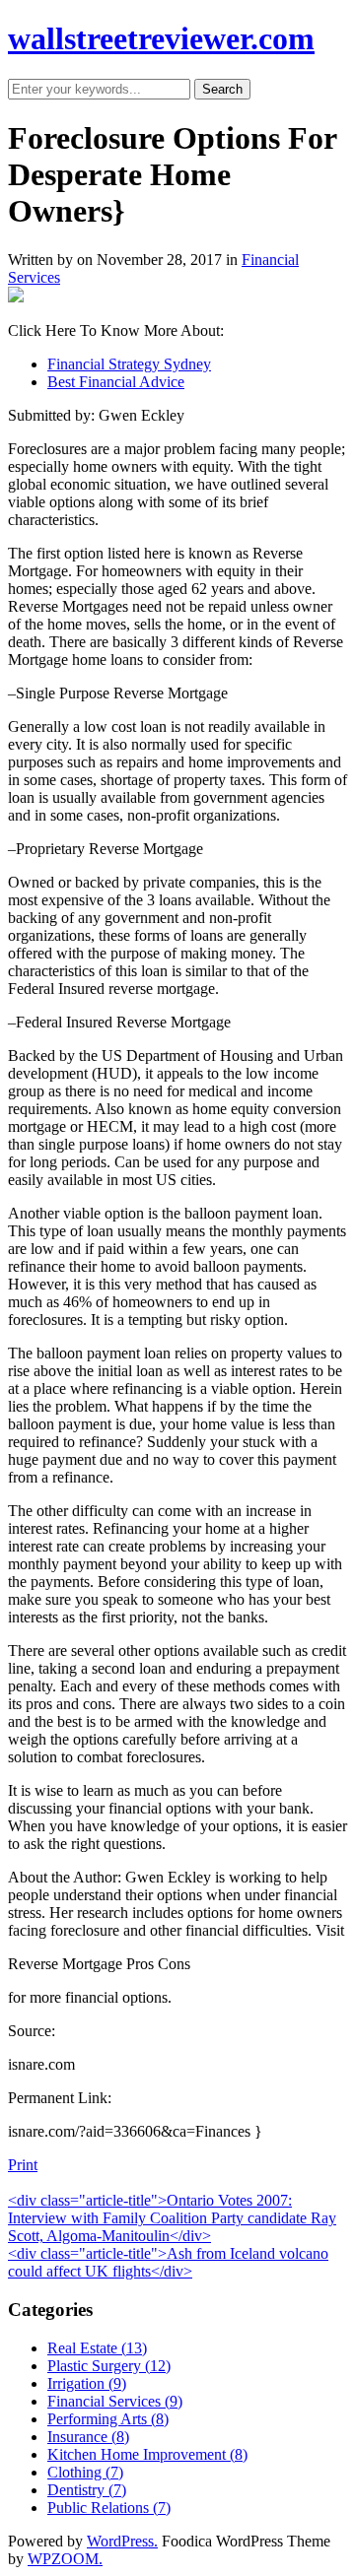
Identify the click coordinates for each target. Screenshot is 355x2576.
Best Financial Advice (116, 382)
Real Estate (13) (97, 2348)
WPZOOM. (65, 2559)
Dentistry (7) (87, 2490)
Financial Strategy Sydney (129, 364)
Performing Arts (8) (108, 2419)
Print (23, 2165)
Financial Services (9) (115, 2401)
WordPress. (122, 2541)
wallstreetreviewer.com (161, 38)
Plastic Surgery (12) (109, 2366)
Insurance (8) (88, 2437)
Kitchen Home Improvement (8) (147, 2454)
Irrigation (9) (87, 2383)
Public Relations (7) (109, 2508)
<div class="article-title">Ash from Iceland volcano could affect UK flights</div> (168, 2262)
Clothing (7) (85, 2472)
